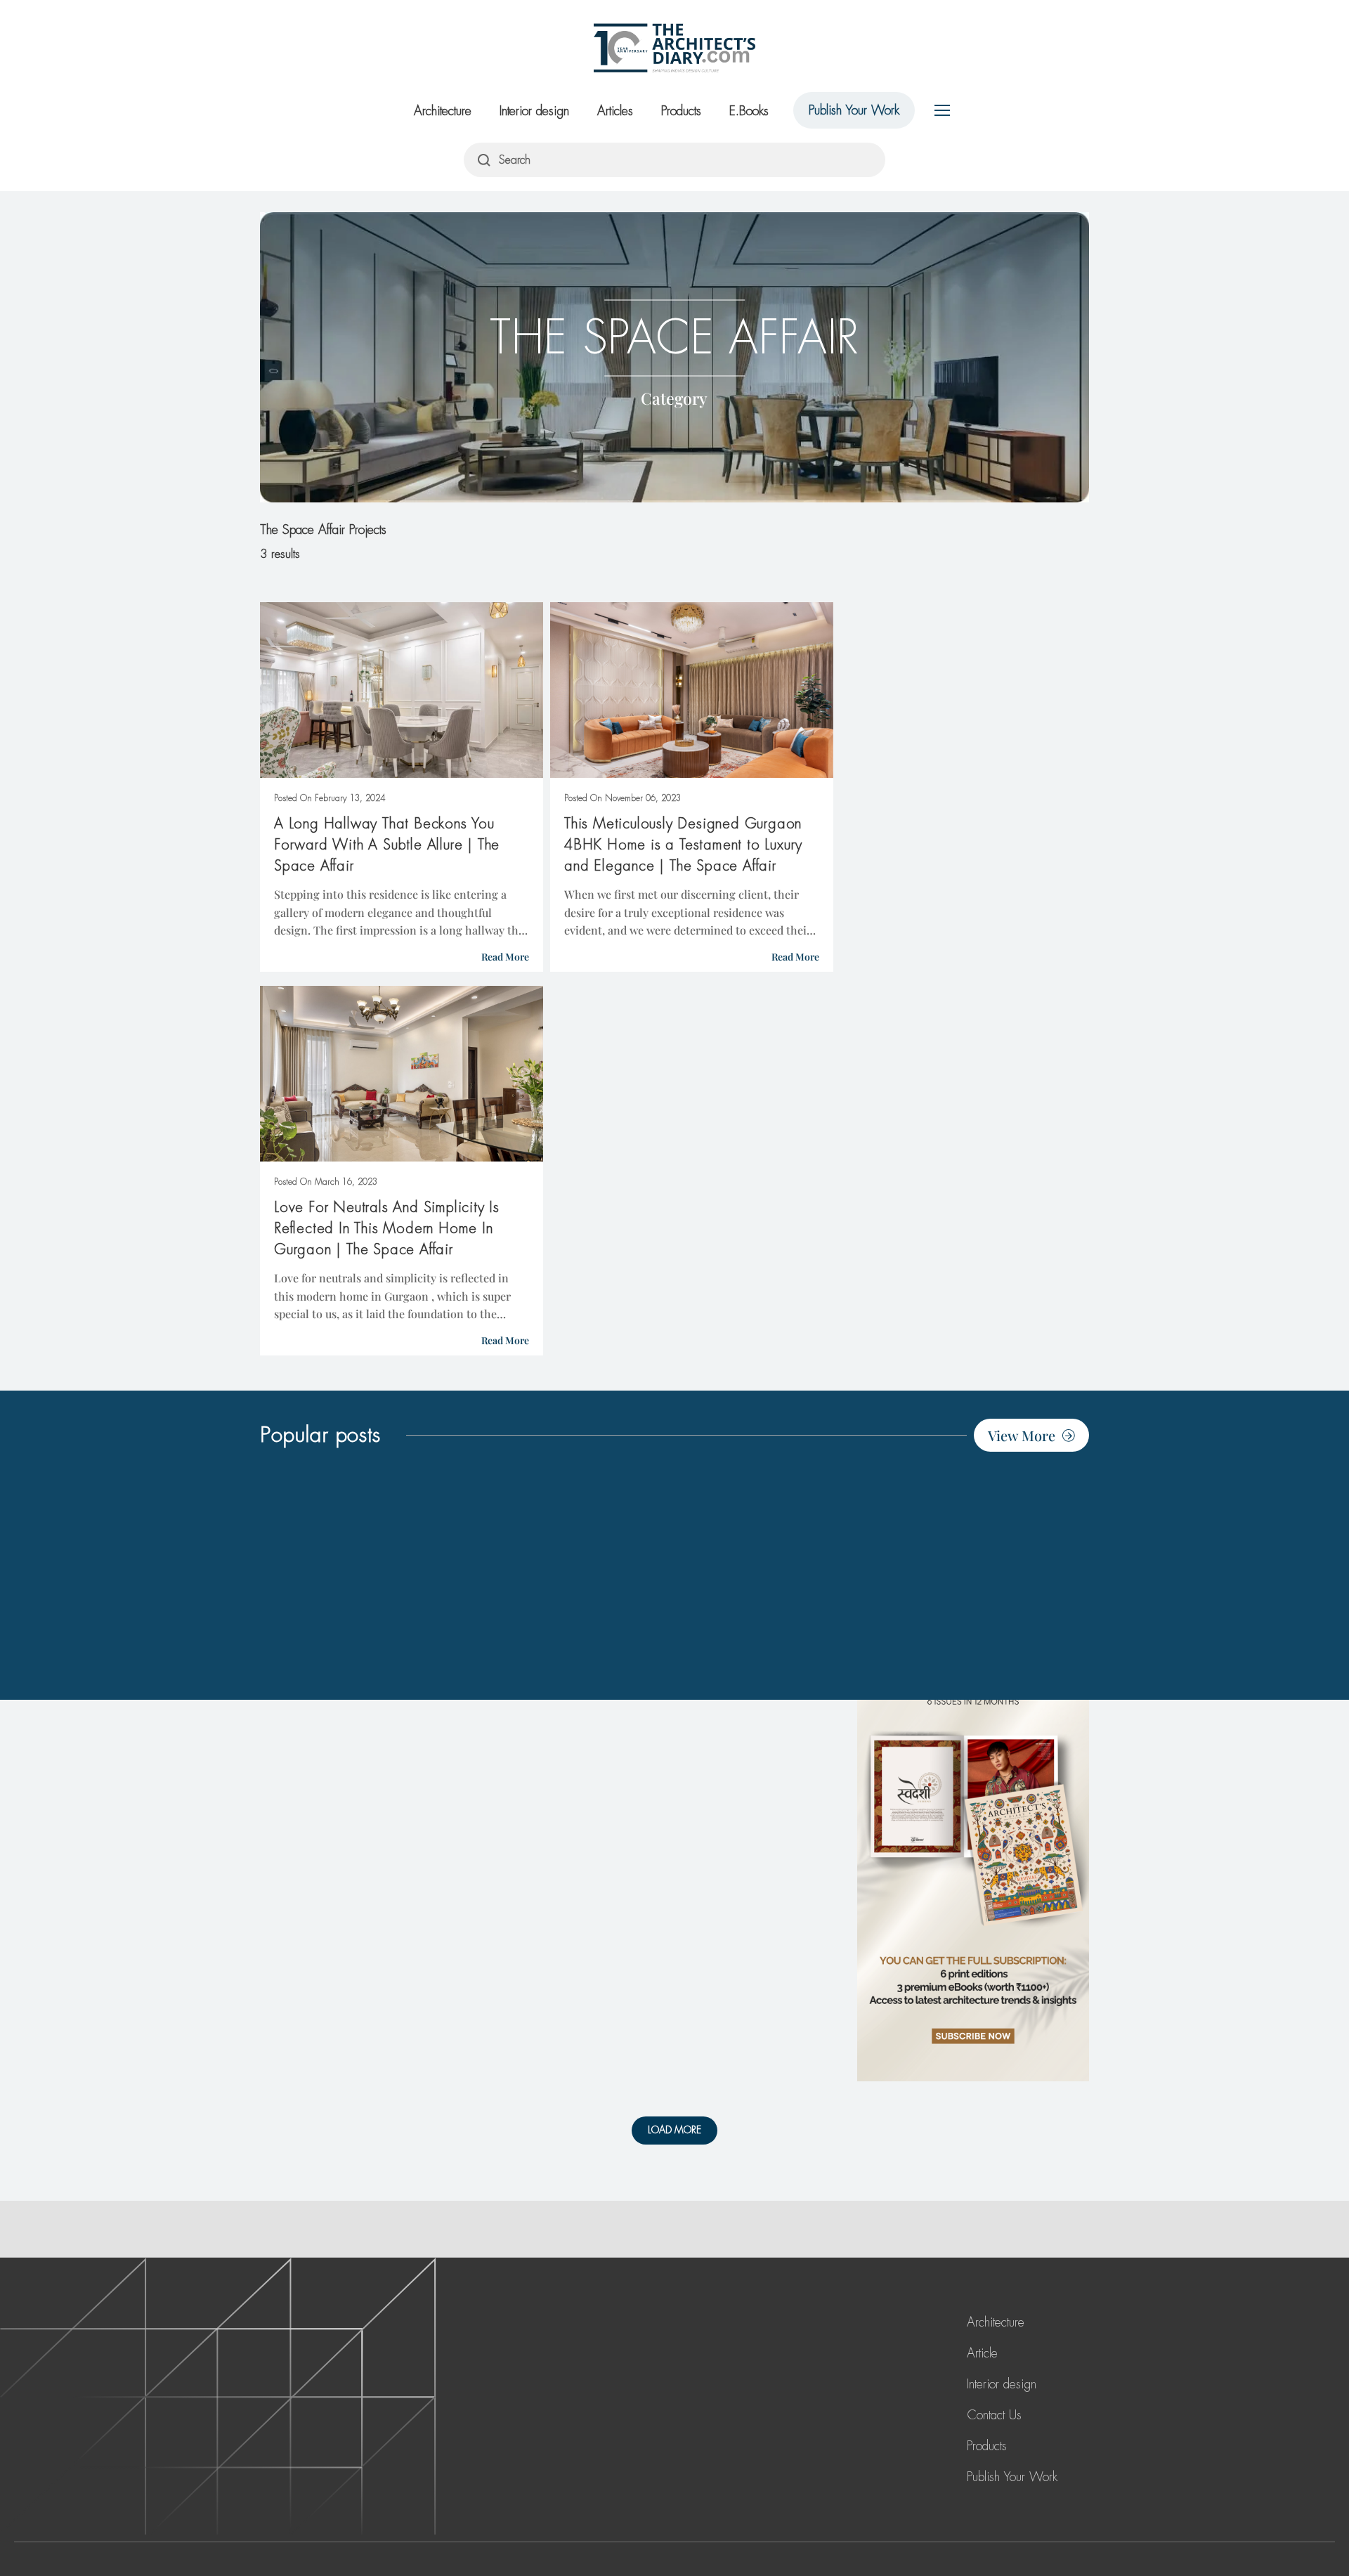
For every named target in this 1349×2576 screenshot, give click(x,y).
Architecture (443, 111)
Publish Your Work (854, 110)
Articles (615, 111)
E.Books (749, 111)
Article (982, 2353)
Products (681, 111)
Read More (505, 957)
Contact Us (994, 2415)
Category (674, 397)
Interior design (534, 111)
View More (1022, 1435)
